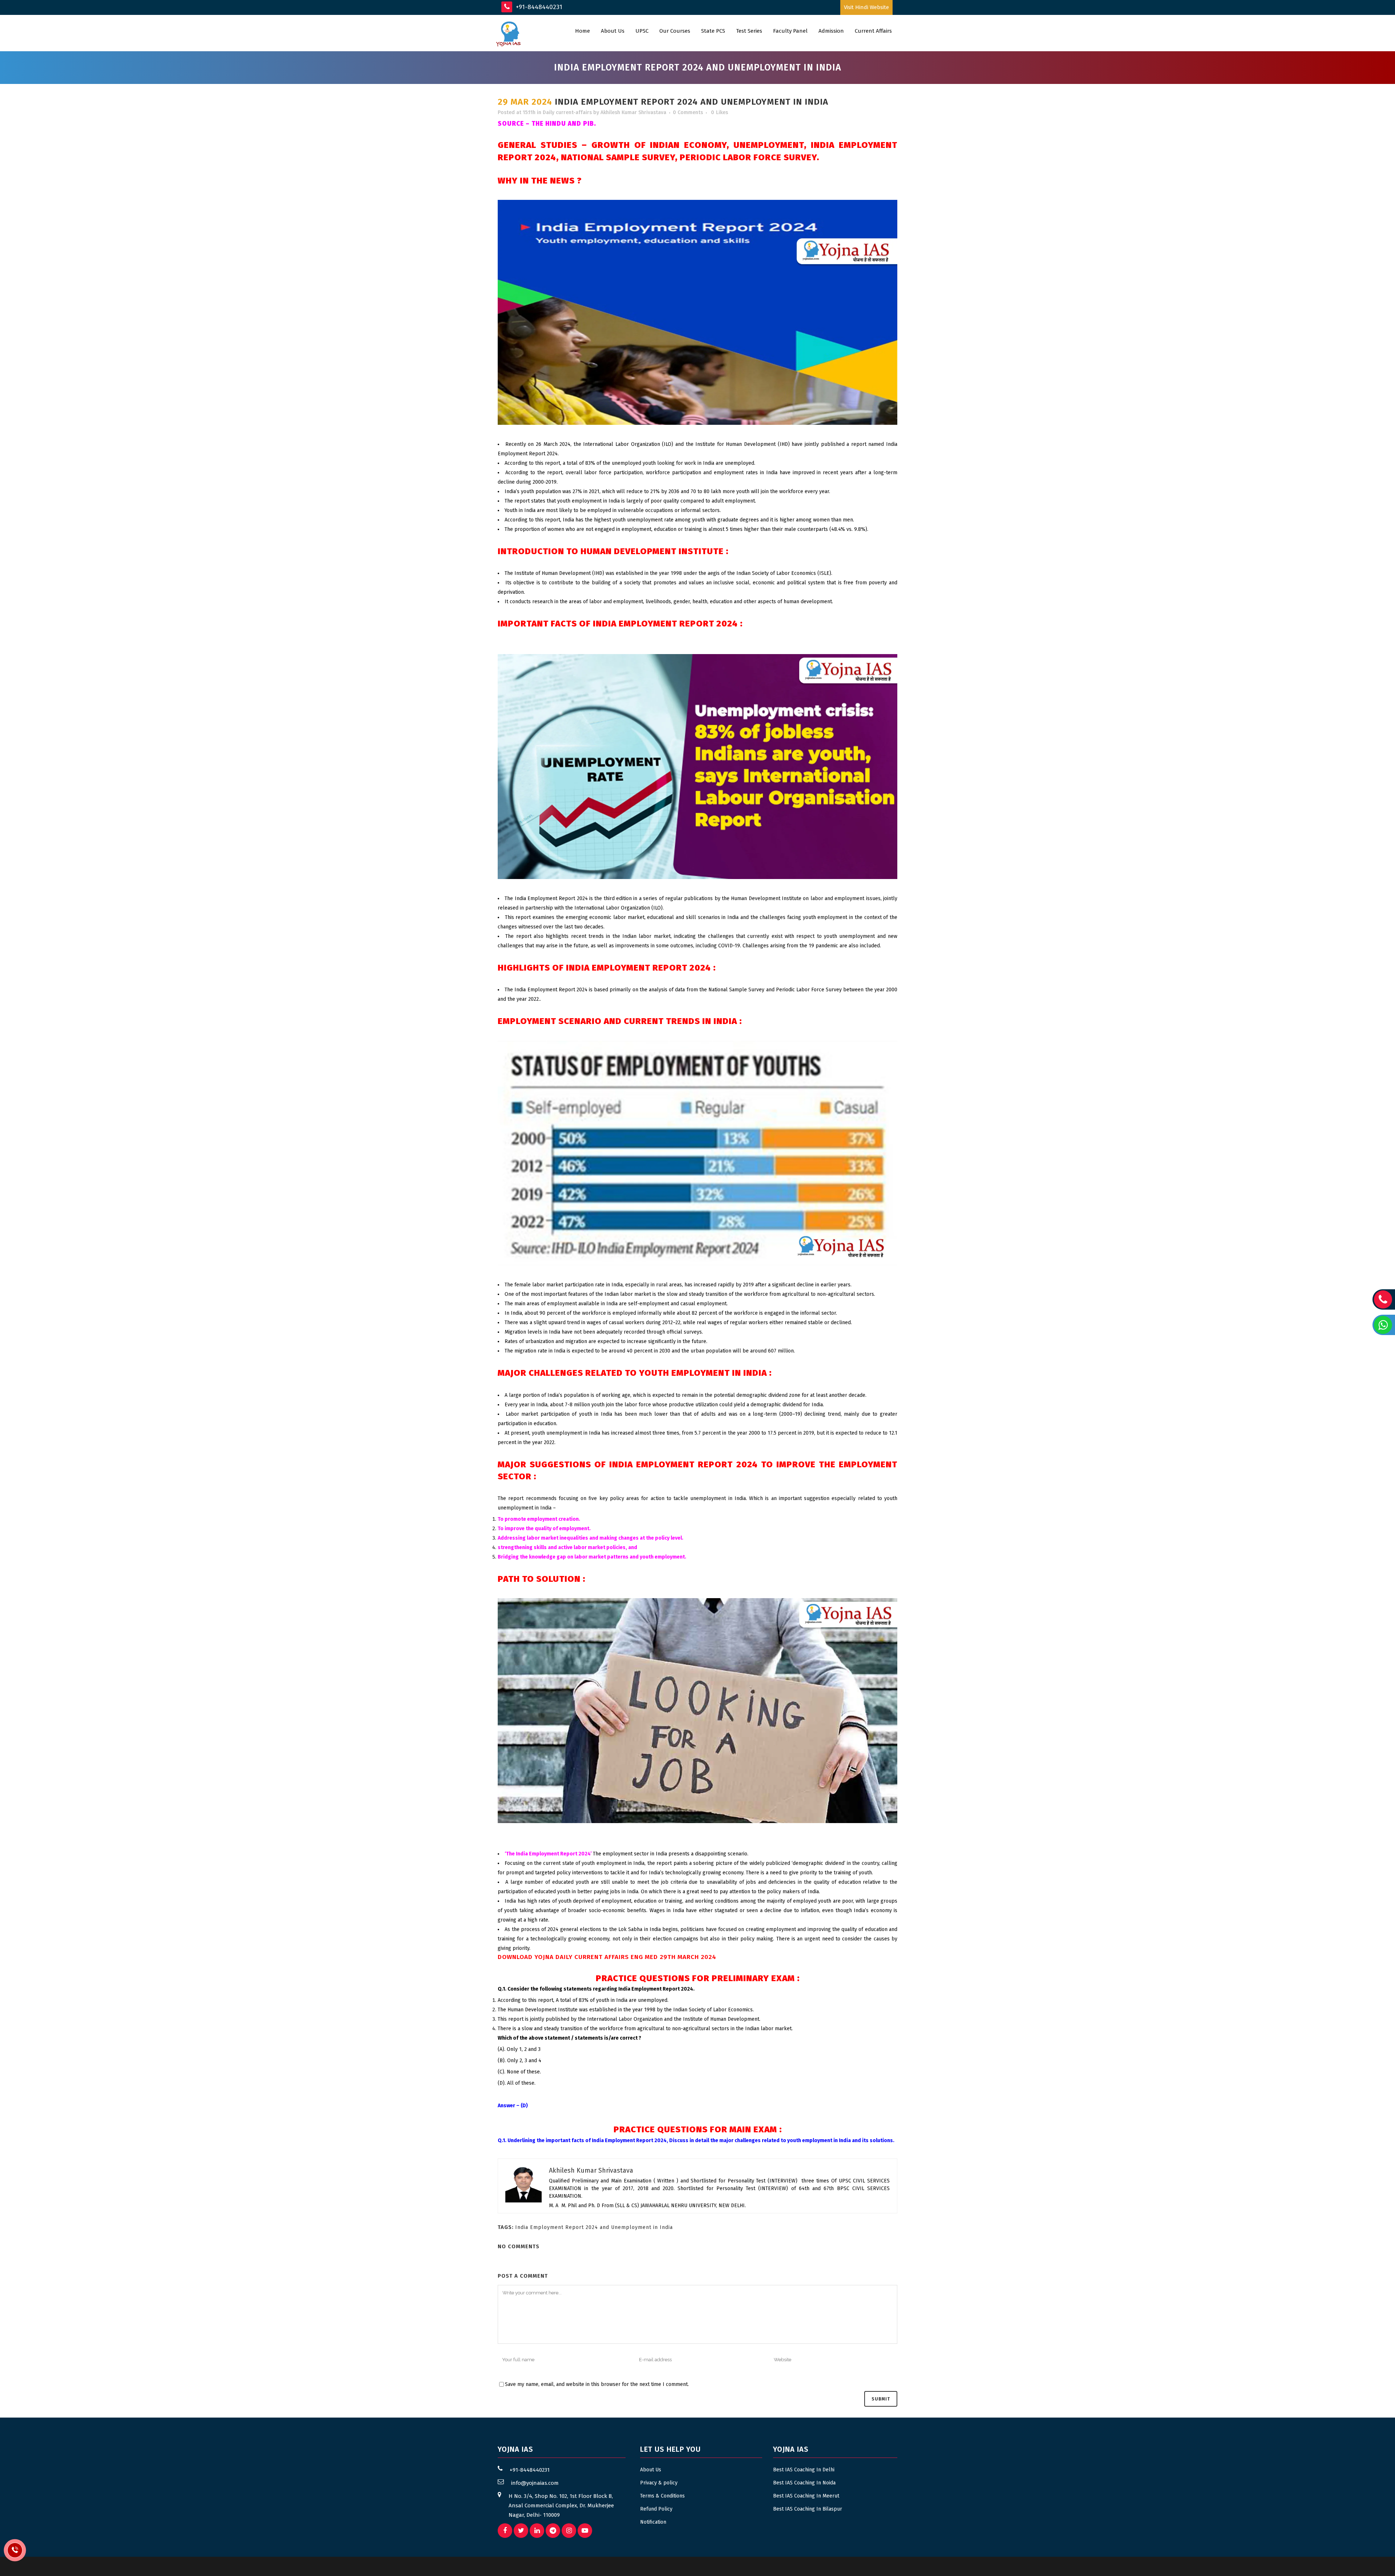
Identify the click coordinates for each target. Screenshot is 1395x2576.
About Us (651, 2470)
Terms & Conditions (662, 2496)
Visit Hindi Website (866, 7)
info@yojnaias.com (535, 2483)
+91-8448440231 (538, 7)
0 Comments (688, 112)
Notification (653, 2522)
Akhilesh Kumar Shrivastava (633, 112)
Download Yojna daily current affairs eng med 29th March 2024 (607, 1957)
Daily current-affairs (567, 112)
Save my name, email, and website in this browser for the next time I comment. (597, 2384)
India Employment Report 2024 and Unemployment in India (594, 2227)
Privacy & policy (659, 2483)
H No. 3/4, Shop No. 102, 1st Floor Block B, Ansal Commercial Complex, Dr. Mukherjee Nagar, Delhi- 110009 (561, 2506)
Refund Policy (656, 2509)
